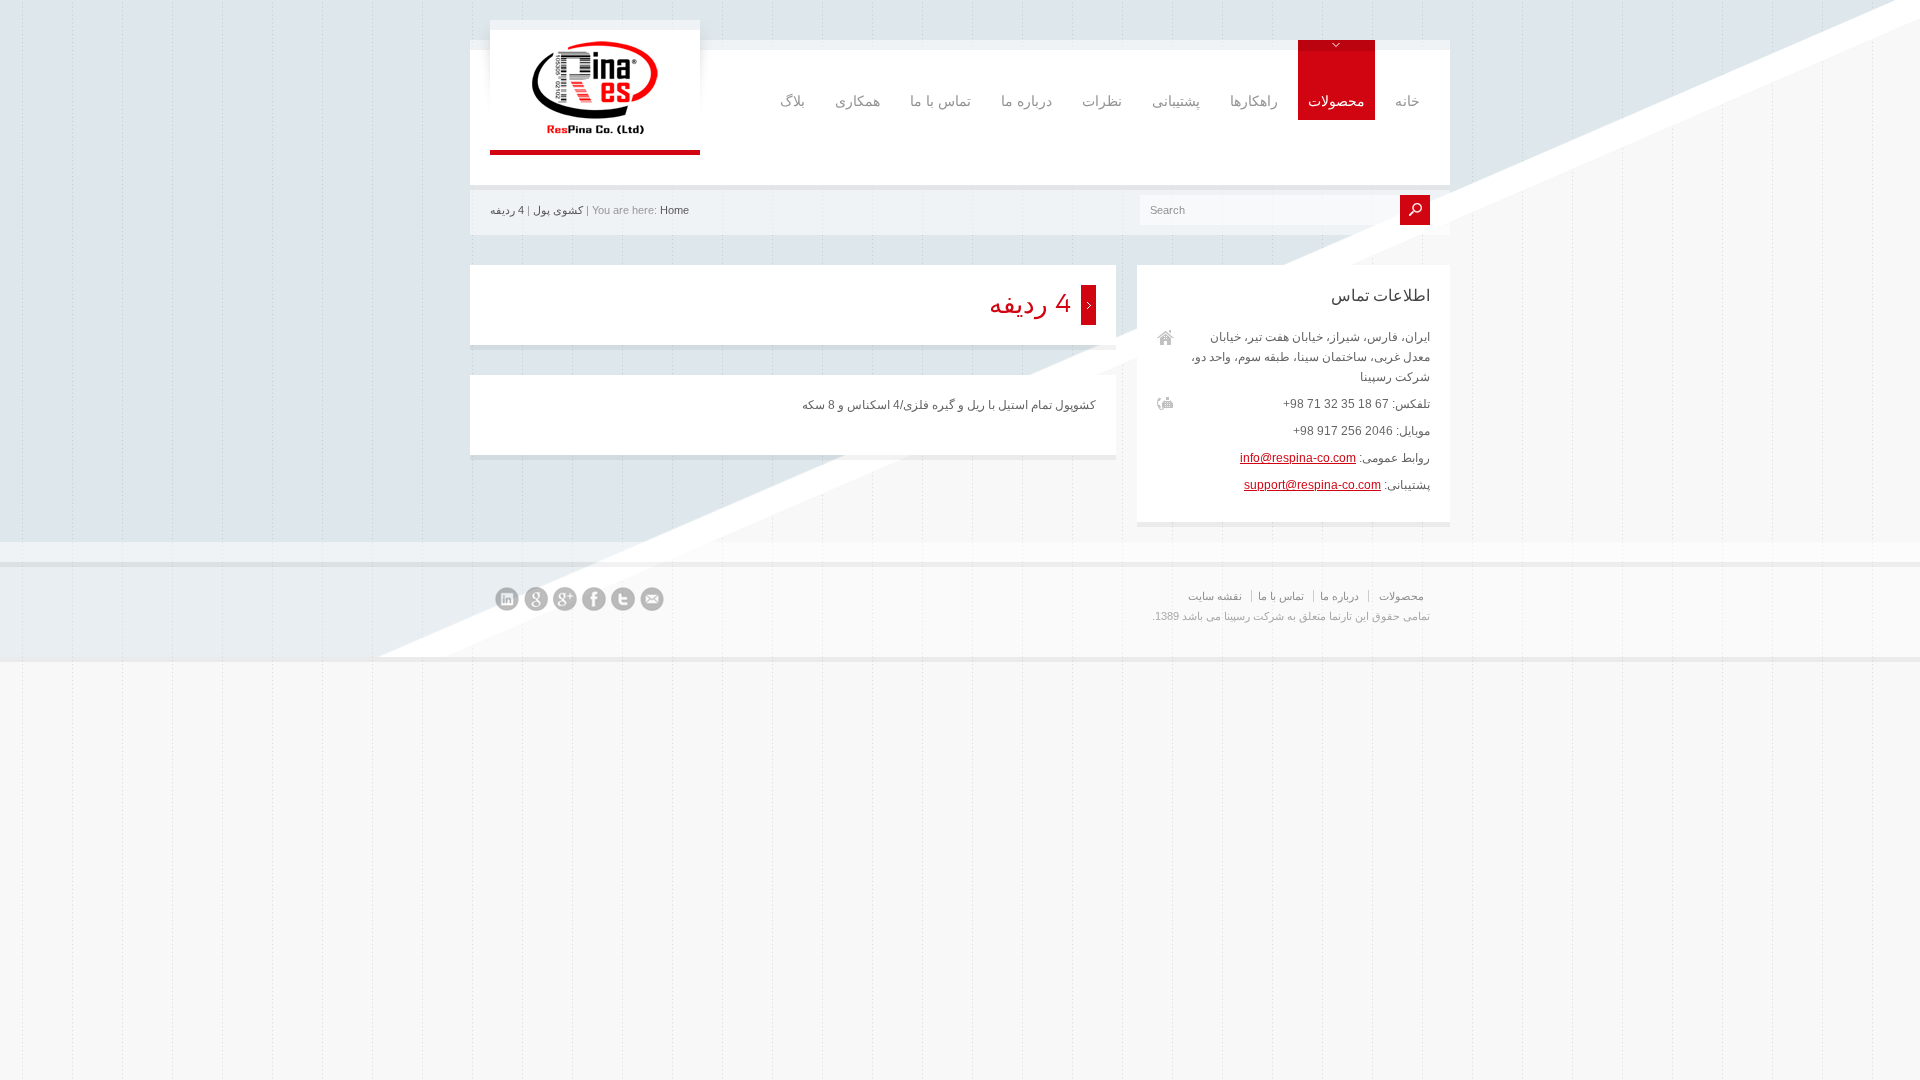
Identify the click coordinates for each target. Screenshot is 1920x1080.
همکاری (857, 102)
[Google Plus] (565, 602)
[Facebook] (594, 602)
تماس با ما (940, 102)
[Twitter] (623, 602)
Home (674, 210)
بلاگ (792, 102)
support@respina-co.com (1312, 485)
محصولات (1336, 102)
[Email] (652, 602)
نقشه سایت (1215, 596)
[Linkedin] (507, 602)
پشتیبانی (1176, 102)
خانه (1407, 102)
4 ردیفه (507, 210)
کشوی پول (558, 210)
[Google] (536, 602)
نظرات (1102, 102)
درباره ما (1026, 102)
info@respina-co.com (1298, 458)
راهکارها (1254, 102)
